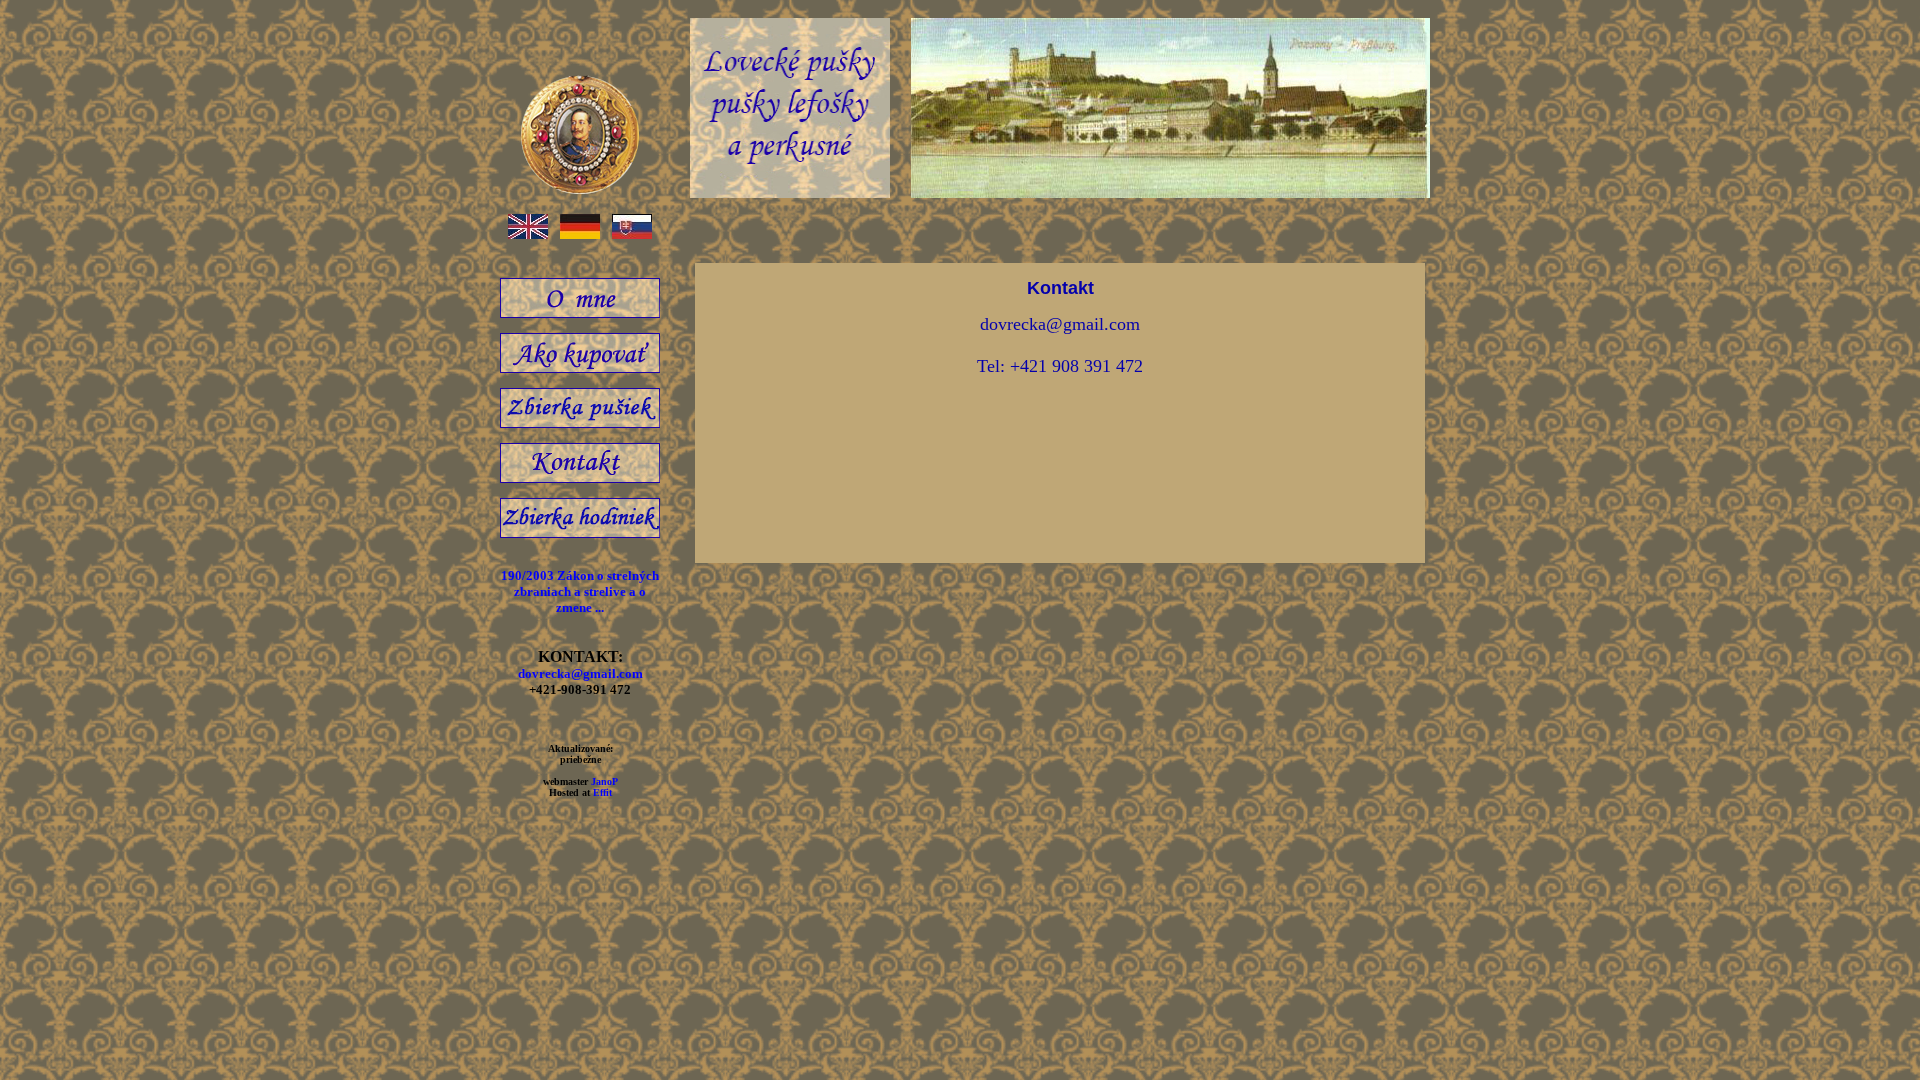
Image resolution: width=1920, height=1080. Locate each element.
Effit (602, 792)
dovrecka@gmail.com (580, 673)
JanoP (604, 781)
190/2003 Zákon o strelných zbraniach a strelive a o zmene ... (580, 591)
